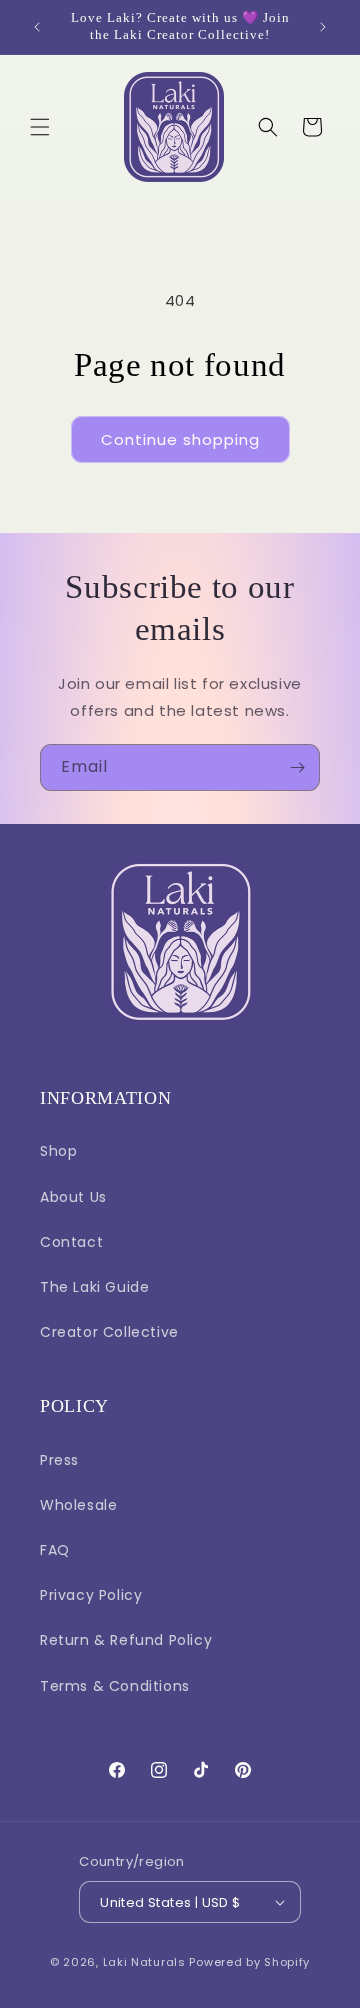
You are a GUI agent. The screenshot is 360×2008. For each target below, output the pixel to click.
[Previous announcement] (37, 27)
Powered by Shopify (249, 1962)
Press (59, 1460)
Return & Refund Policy (126, 1640)
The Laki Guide (94, 1287)
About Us (73, 1197)
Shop (58, 1151)
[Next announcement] (323, 27)
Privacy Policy (91, 1595)
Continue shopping (180, 439)
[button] (40, 127)
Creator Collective (109, 1332)
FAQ (55, 1550)
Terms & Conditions (115, 1686)
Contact (71, 1242)
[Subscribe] (297, 767)
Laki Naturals (144, 1962)
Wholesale (78, 1505)
